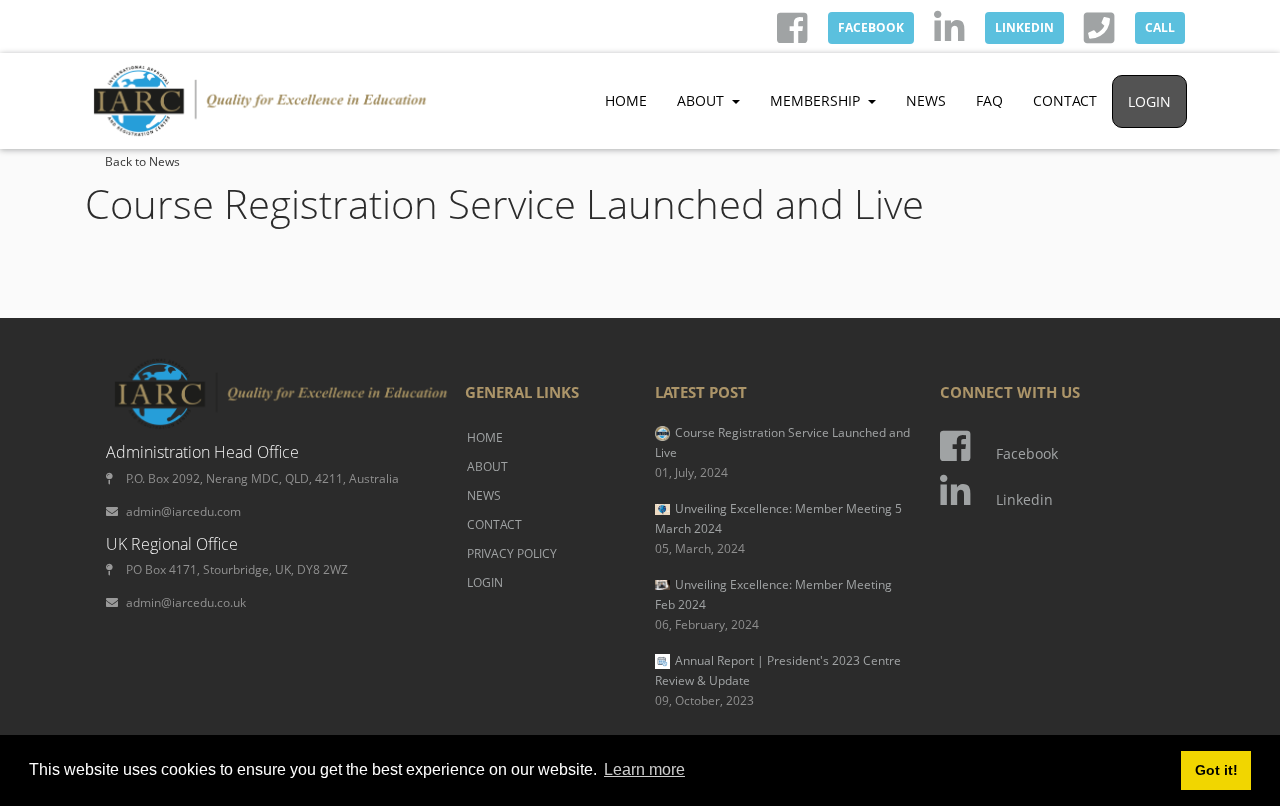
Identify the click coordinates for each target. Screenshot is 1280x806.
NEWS (926, 100)
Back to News (142, 161)
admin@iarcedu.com (183, 511)
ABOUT (487, 466)
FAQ (989, 100)
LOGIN (1149, 101)
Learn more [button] (644, 769)
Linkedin (1024, 499)
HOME (626, 100)
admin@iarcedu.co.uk (186, 602)
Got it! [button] (1216, 770)
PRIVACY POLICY (512, 553)
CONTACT (1065, 100)
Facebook (1027, 453)
